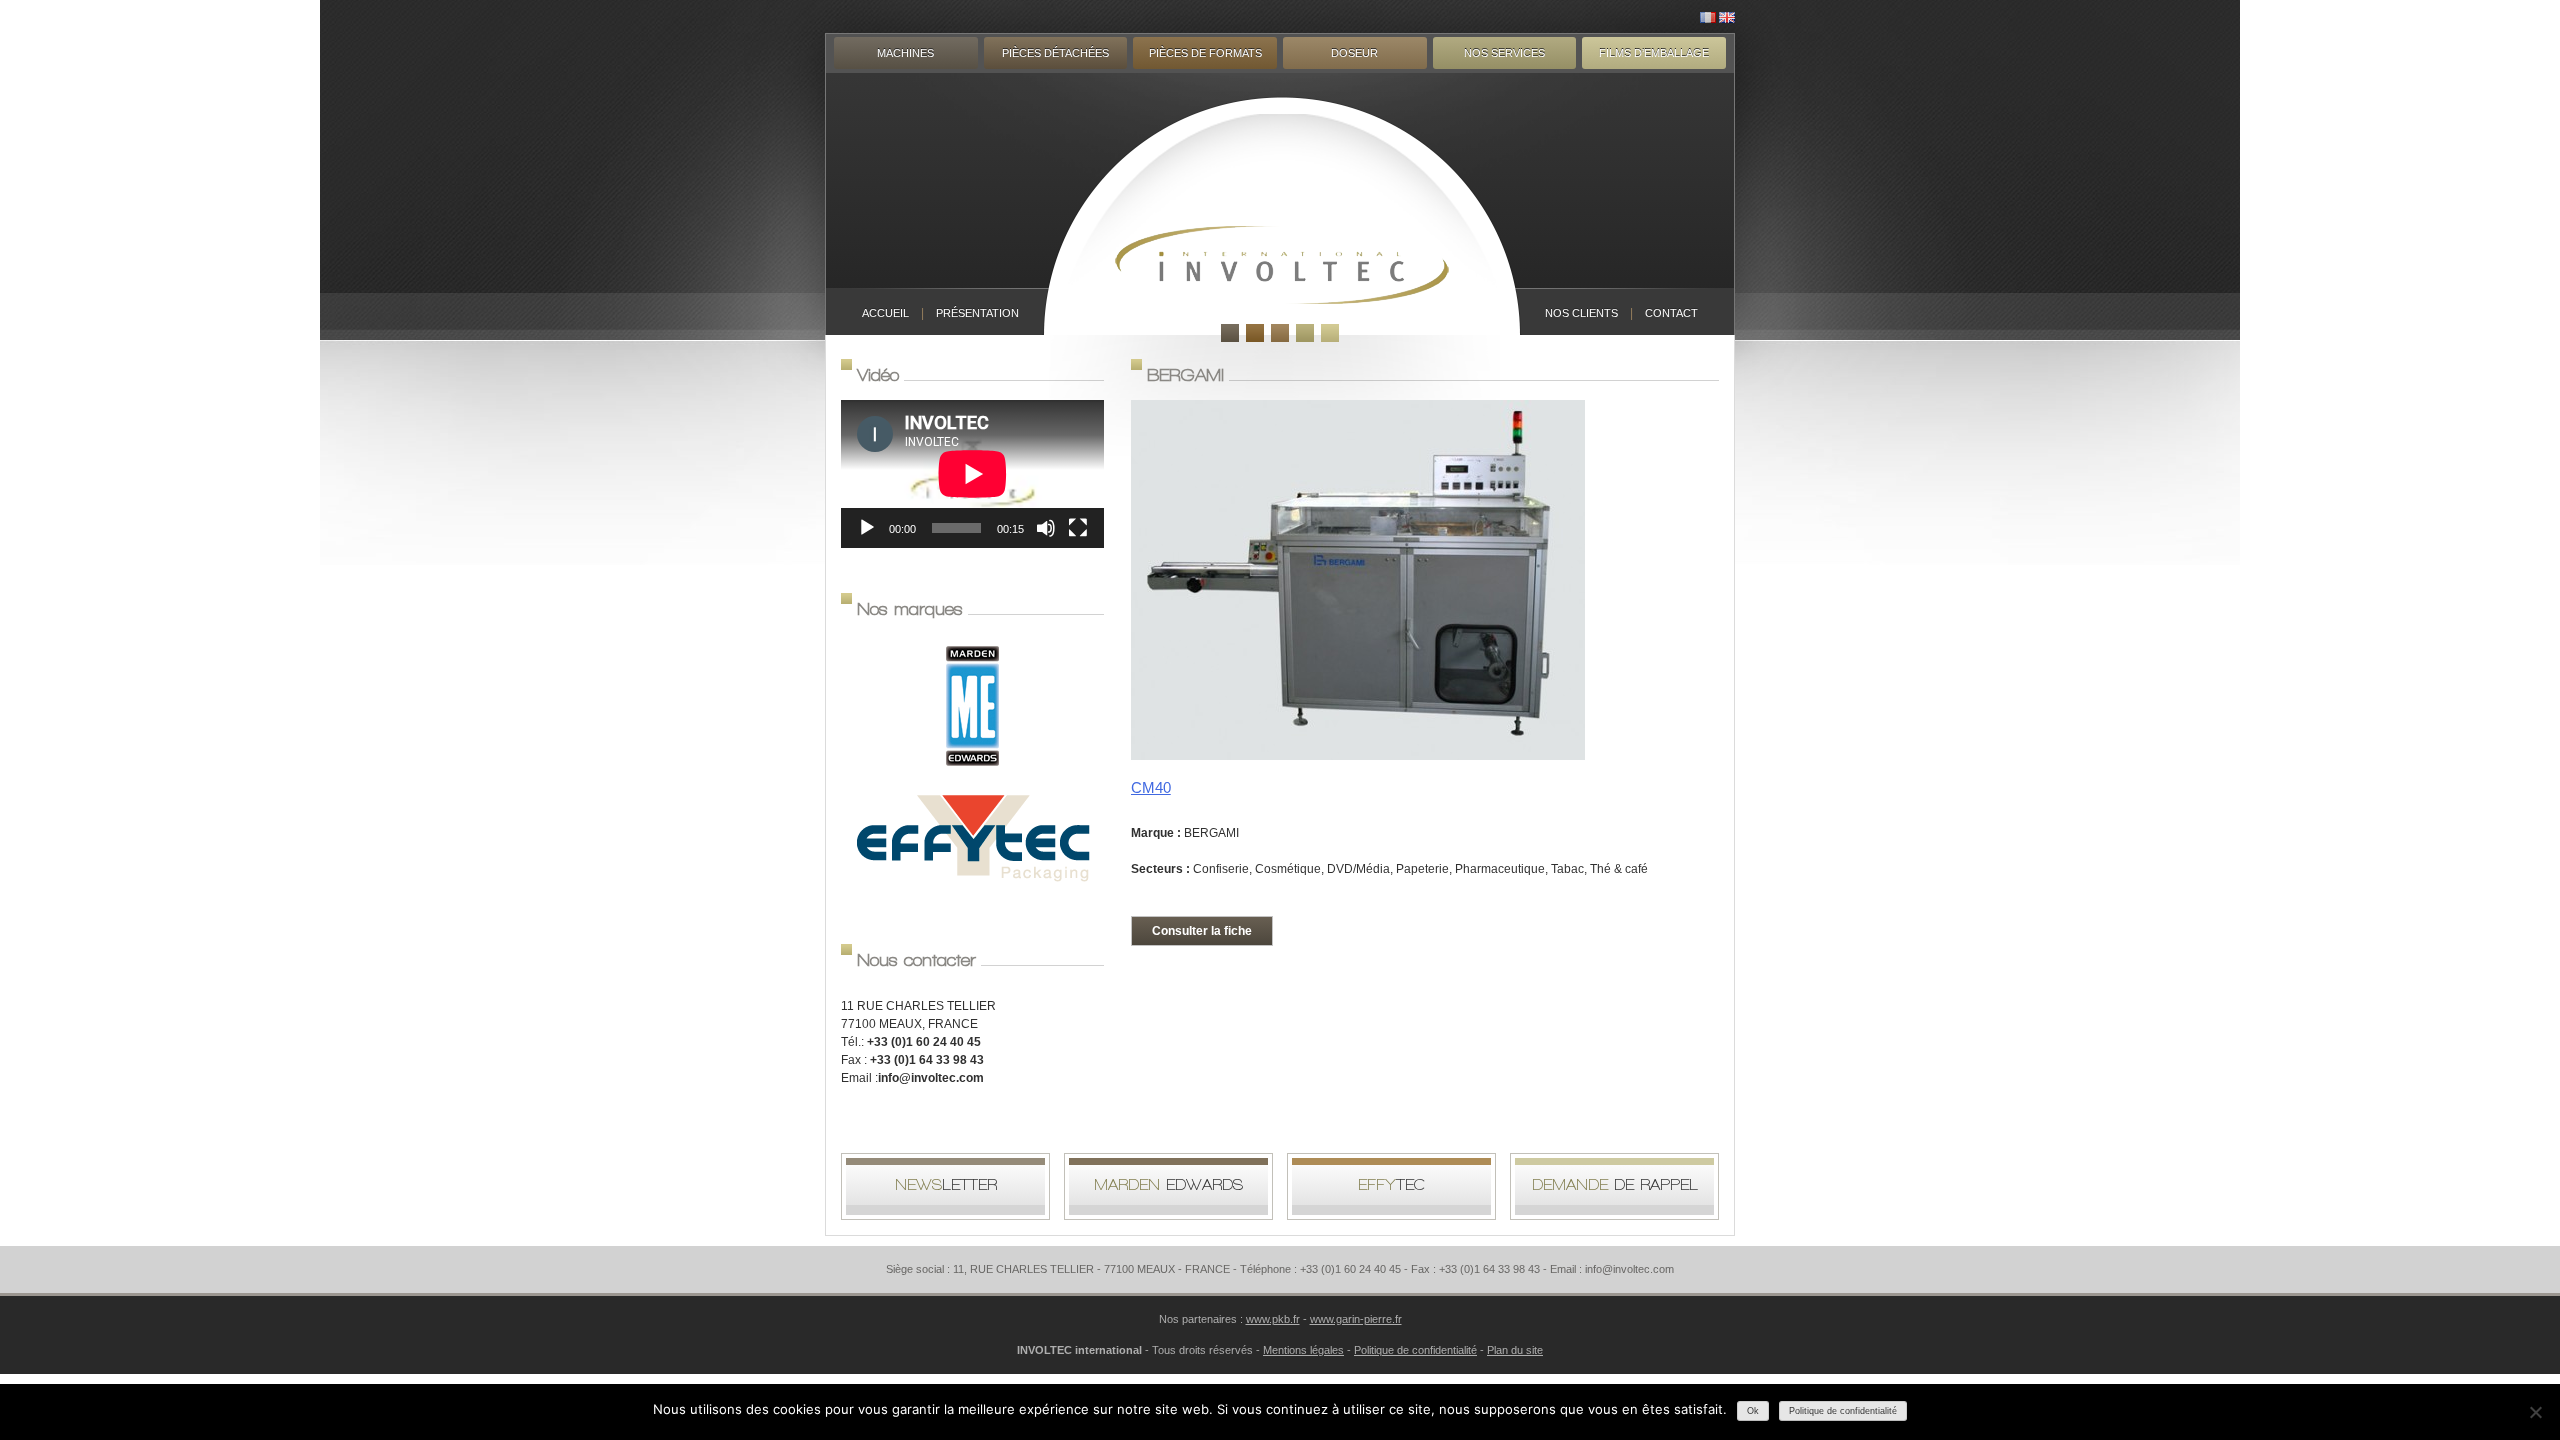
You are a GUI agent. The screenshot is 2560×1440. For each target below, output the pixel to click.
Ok (1753, 1411)
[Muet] (1046, 528)
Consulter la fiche (1202, 931)
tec (1391, 1184)
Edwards (1168, 1184)
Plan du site (1515, 1350)
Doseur (1354, 53)
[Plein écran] (1078, 528)
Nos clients (1581, 313)
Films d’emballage (1654, 53)
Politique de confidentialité (1415, 1350)
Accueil (885, 313)
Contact (1671, 313)
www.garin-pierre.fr (1356, 1319)
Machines (905, 53)
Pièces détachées (1055, 53)
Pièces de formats (1205, 53)
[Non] (2535, 1412)
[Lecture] (867, 528)
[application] (972, 474)
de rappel (1615, 1184)
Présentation (977, 313)
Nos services (1504, 53)
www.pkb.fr (1273, 1319)
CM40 (1151, 787)
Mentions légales (1303, 1350)
